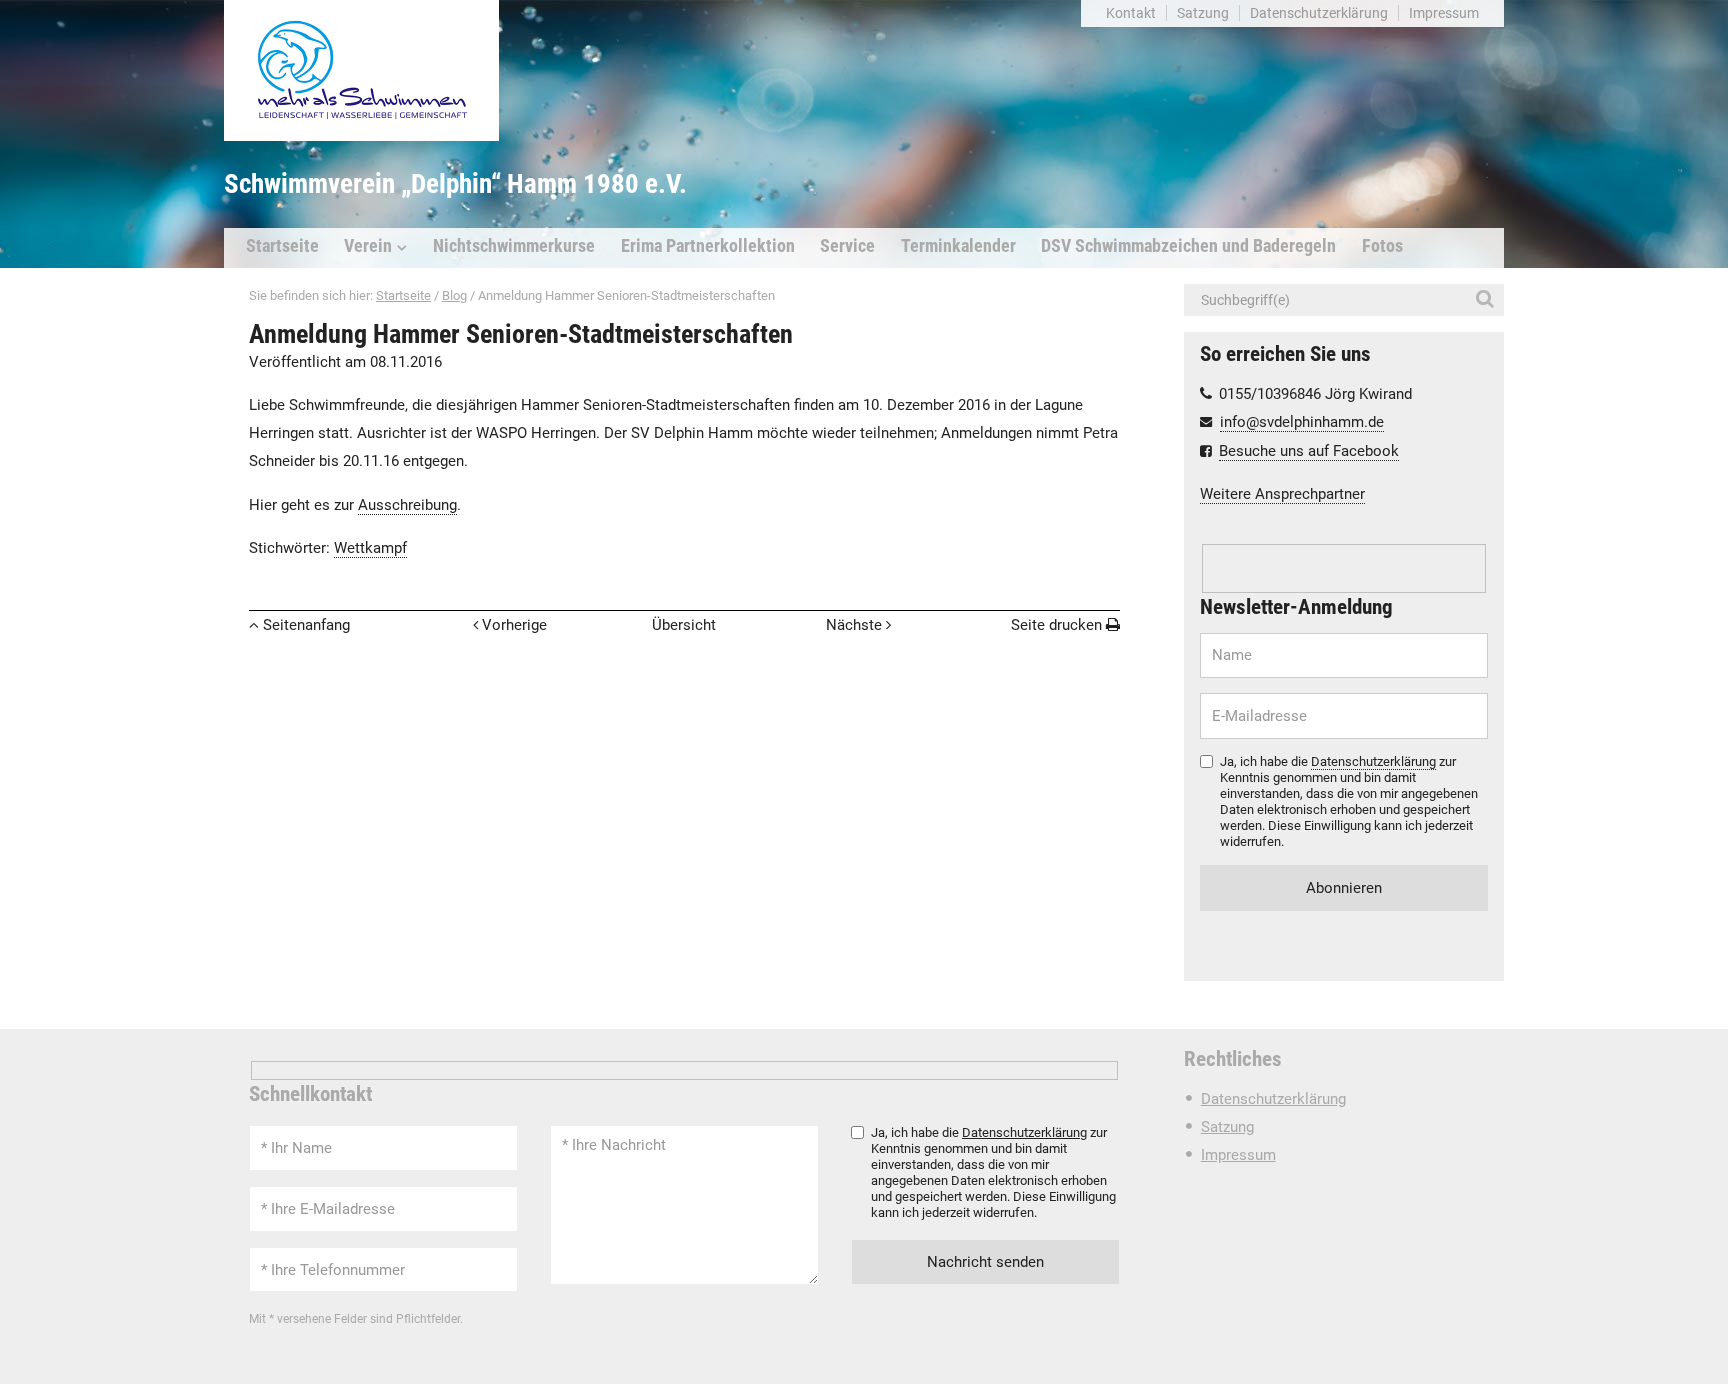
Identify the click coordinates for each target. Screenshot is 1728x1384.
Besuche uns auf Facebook (1309, 451)
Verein (368, 246)
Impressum (1444, 13)
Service (847, 246)
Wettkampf (370, 548)
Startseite (282, 246)
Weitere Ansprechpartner (1282, 494)
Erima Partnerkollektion (708, 246)
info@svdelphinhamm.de (1302, 422)
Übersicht (684, 625)
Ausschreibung (407, 505)
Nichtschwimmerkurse (514, 246)
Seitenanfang (306, 625)
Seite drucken (1056, 625)
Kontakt (1131, 13)
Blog (454, 295)
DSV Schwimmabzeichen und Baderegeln (1188, 246)
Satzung (1203, 13)
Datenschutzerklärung (1319, 13)
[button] (1488, 300)
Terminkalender (958, 246)
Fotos (1382, 246)
